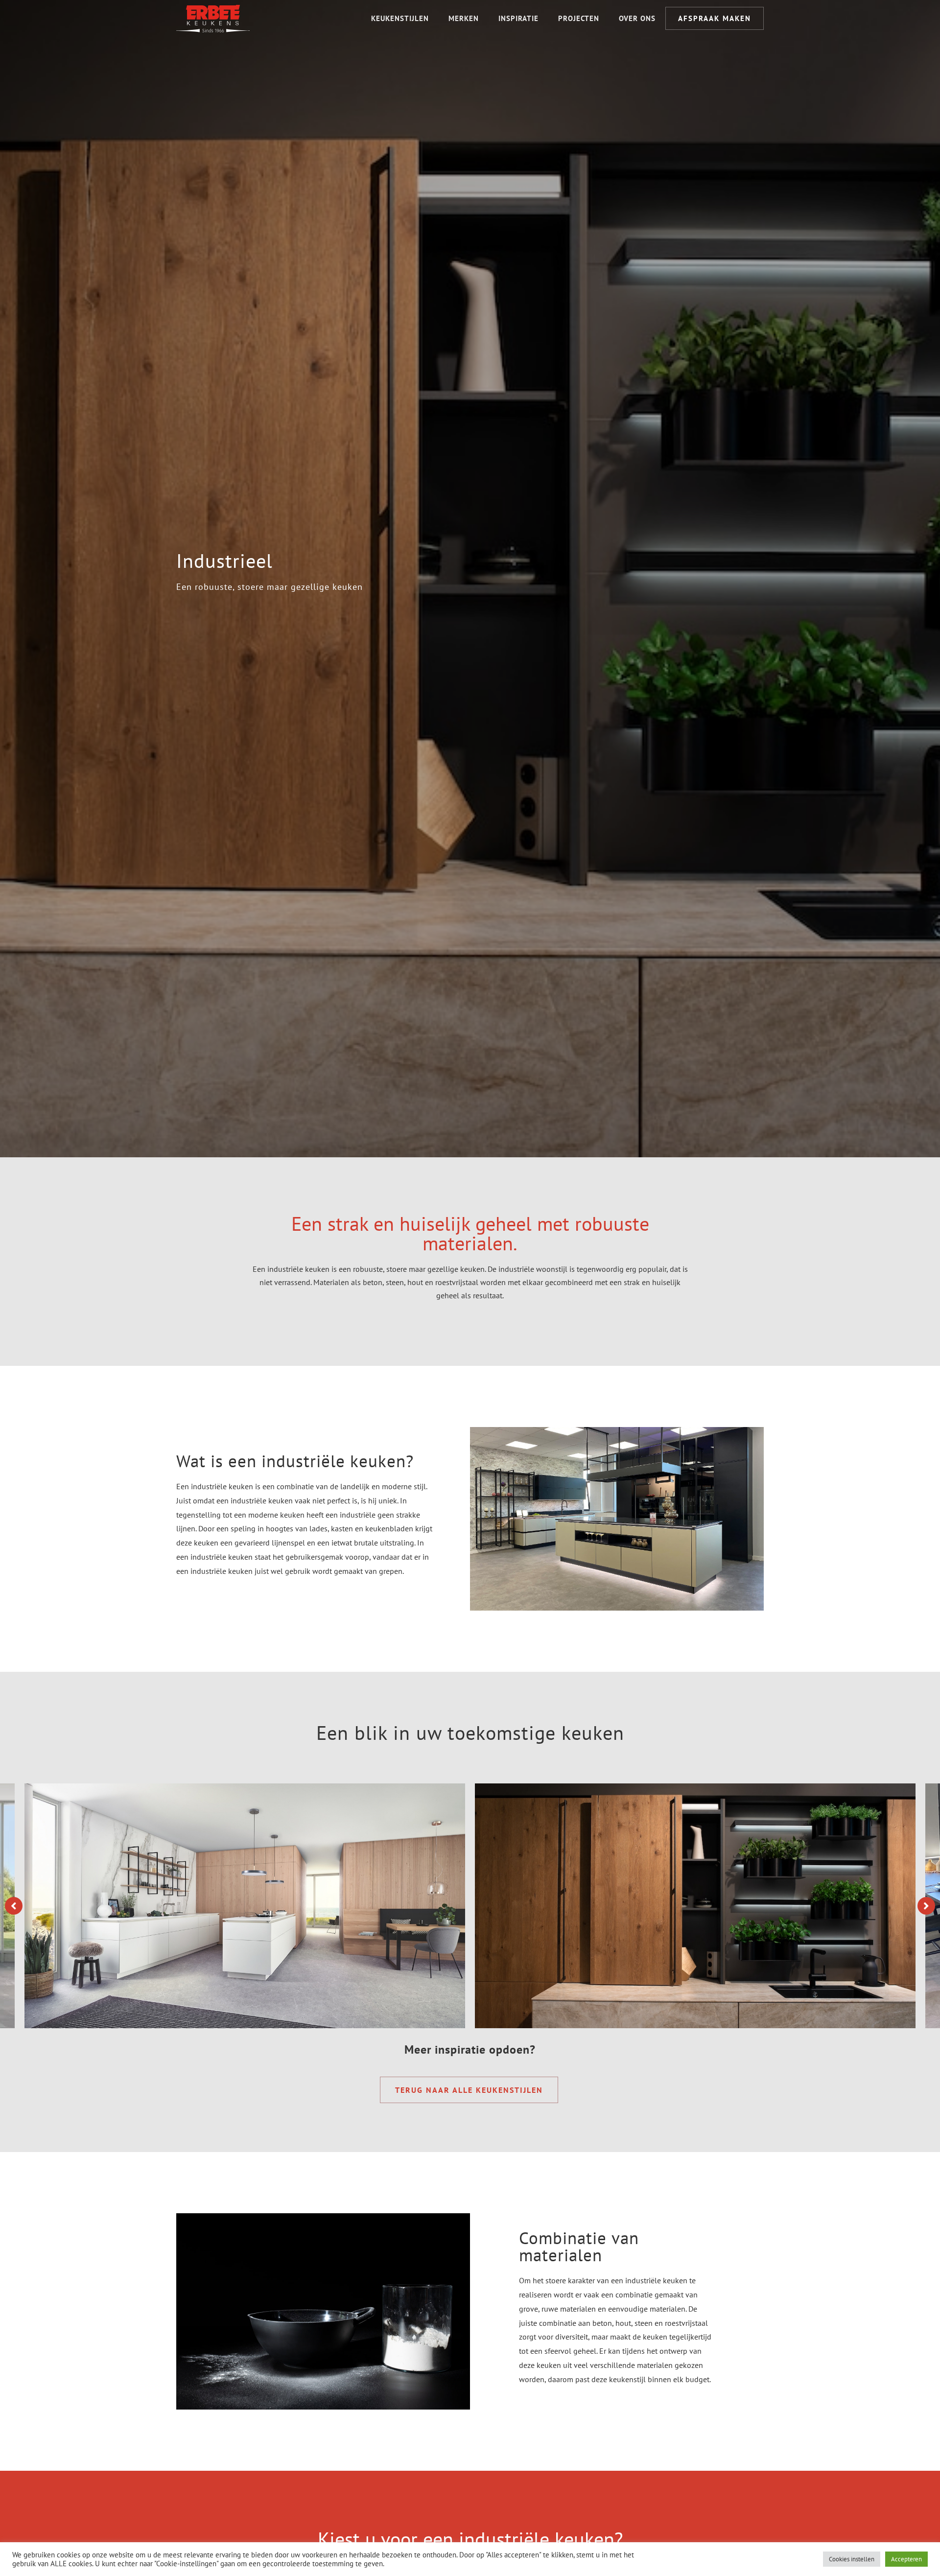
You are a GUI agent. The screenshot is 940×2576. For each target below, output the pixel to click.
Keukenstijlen (400, 18)
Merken (464, 18)
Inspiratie (518, 18)
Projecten (579, 18)
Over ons (637, 18)
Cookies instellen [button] (852, 2559)
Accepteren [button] (906, 2559)
